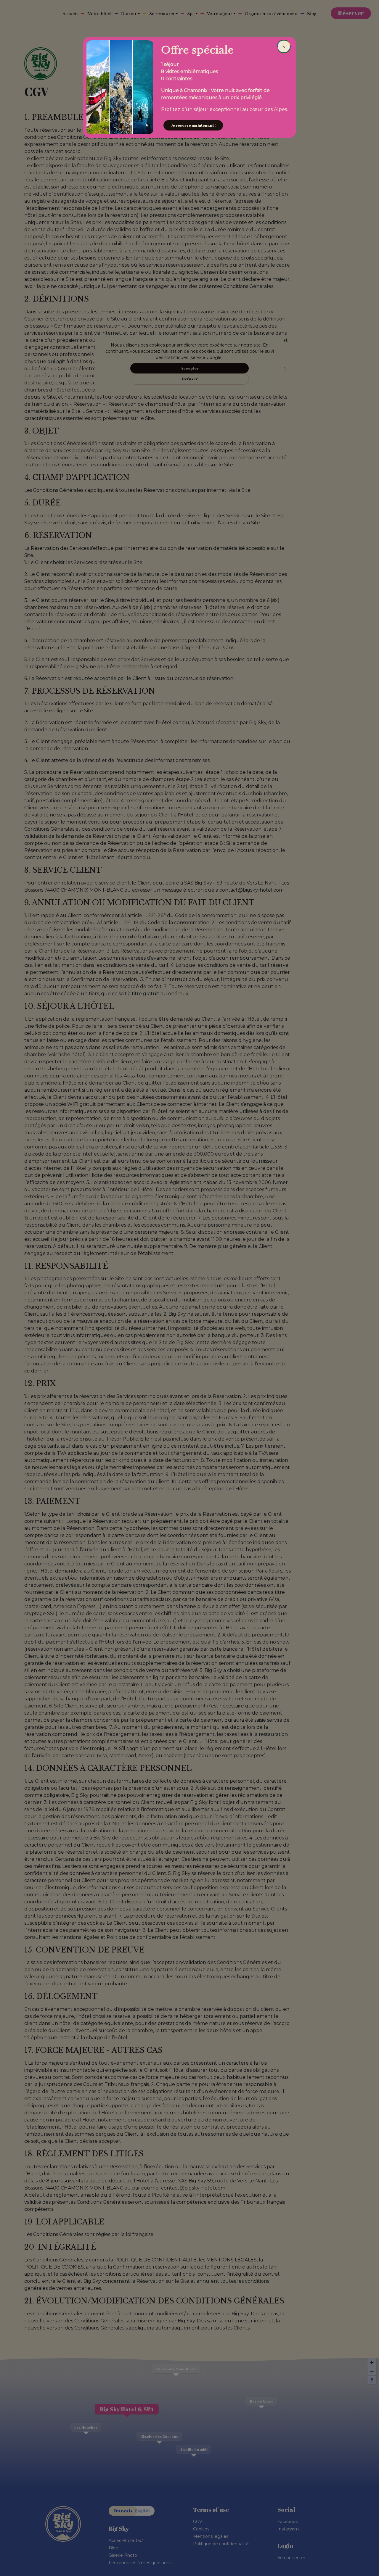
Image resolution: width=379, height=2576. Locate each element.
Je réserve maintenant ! (193, 125)
